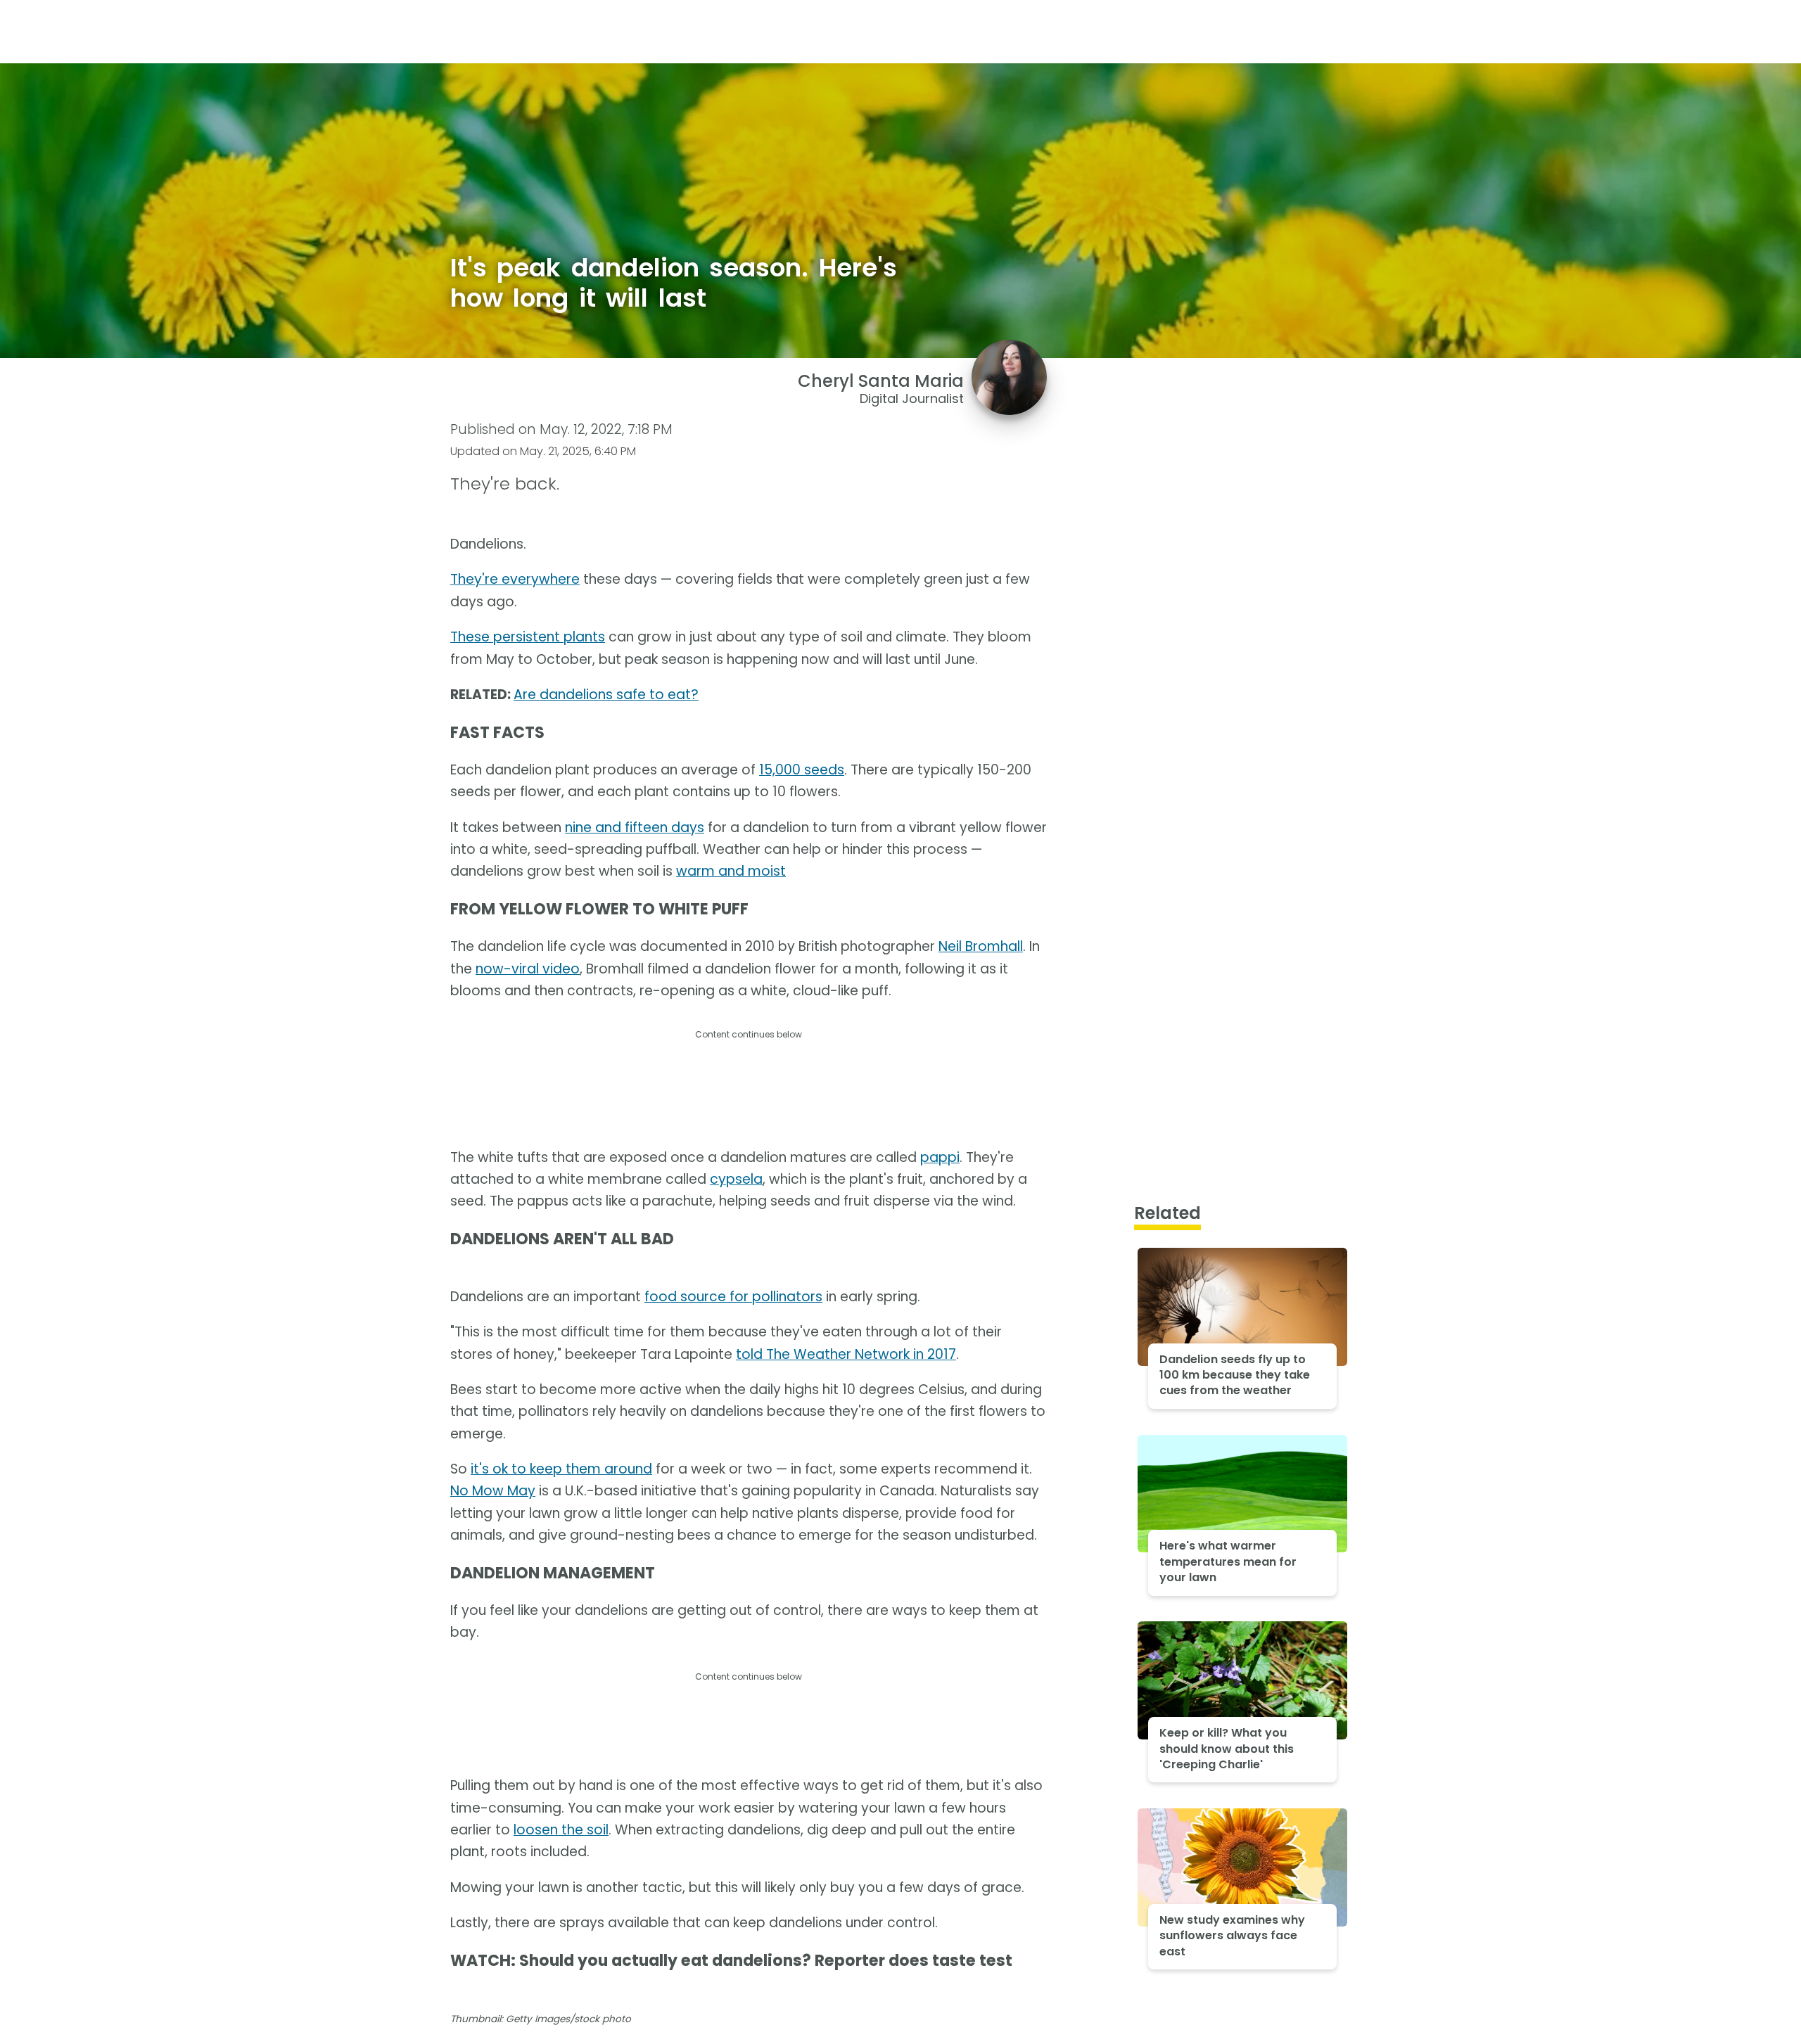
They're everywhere (515, 579)
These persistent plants (528, 637)
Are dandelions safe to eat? (606, 695)
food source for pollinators (733, 1297)
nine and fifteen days (635, 828)
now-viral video (528, 969)
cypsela (736, 1179)
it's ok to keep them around (561, 1469)
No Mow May (493, 1491)
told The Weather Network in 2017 (846, 1354)
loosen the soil (561, 1830)
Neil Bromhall (981, 946)
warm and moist (731, 871)
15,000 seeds (802, 770)
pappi (940, 1157)
